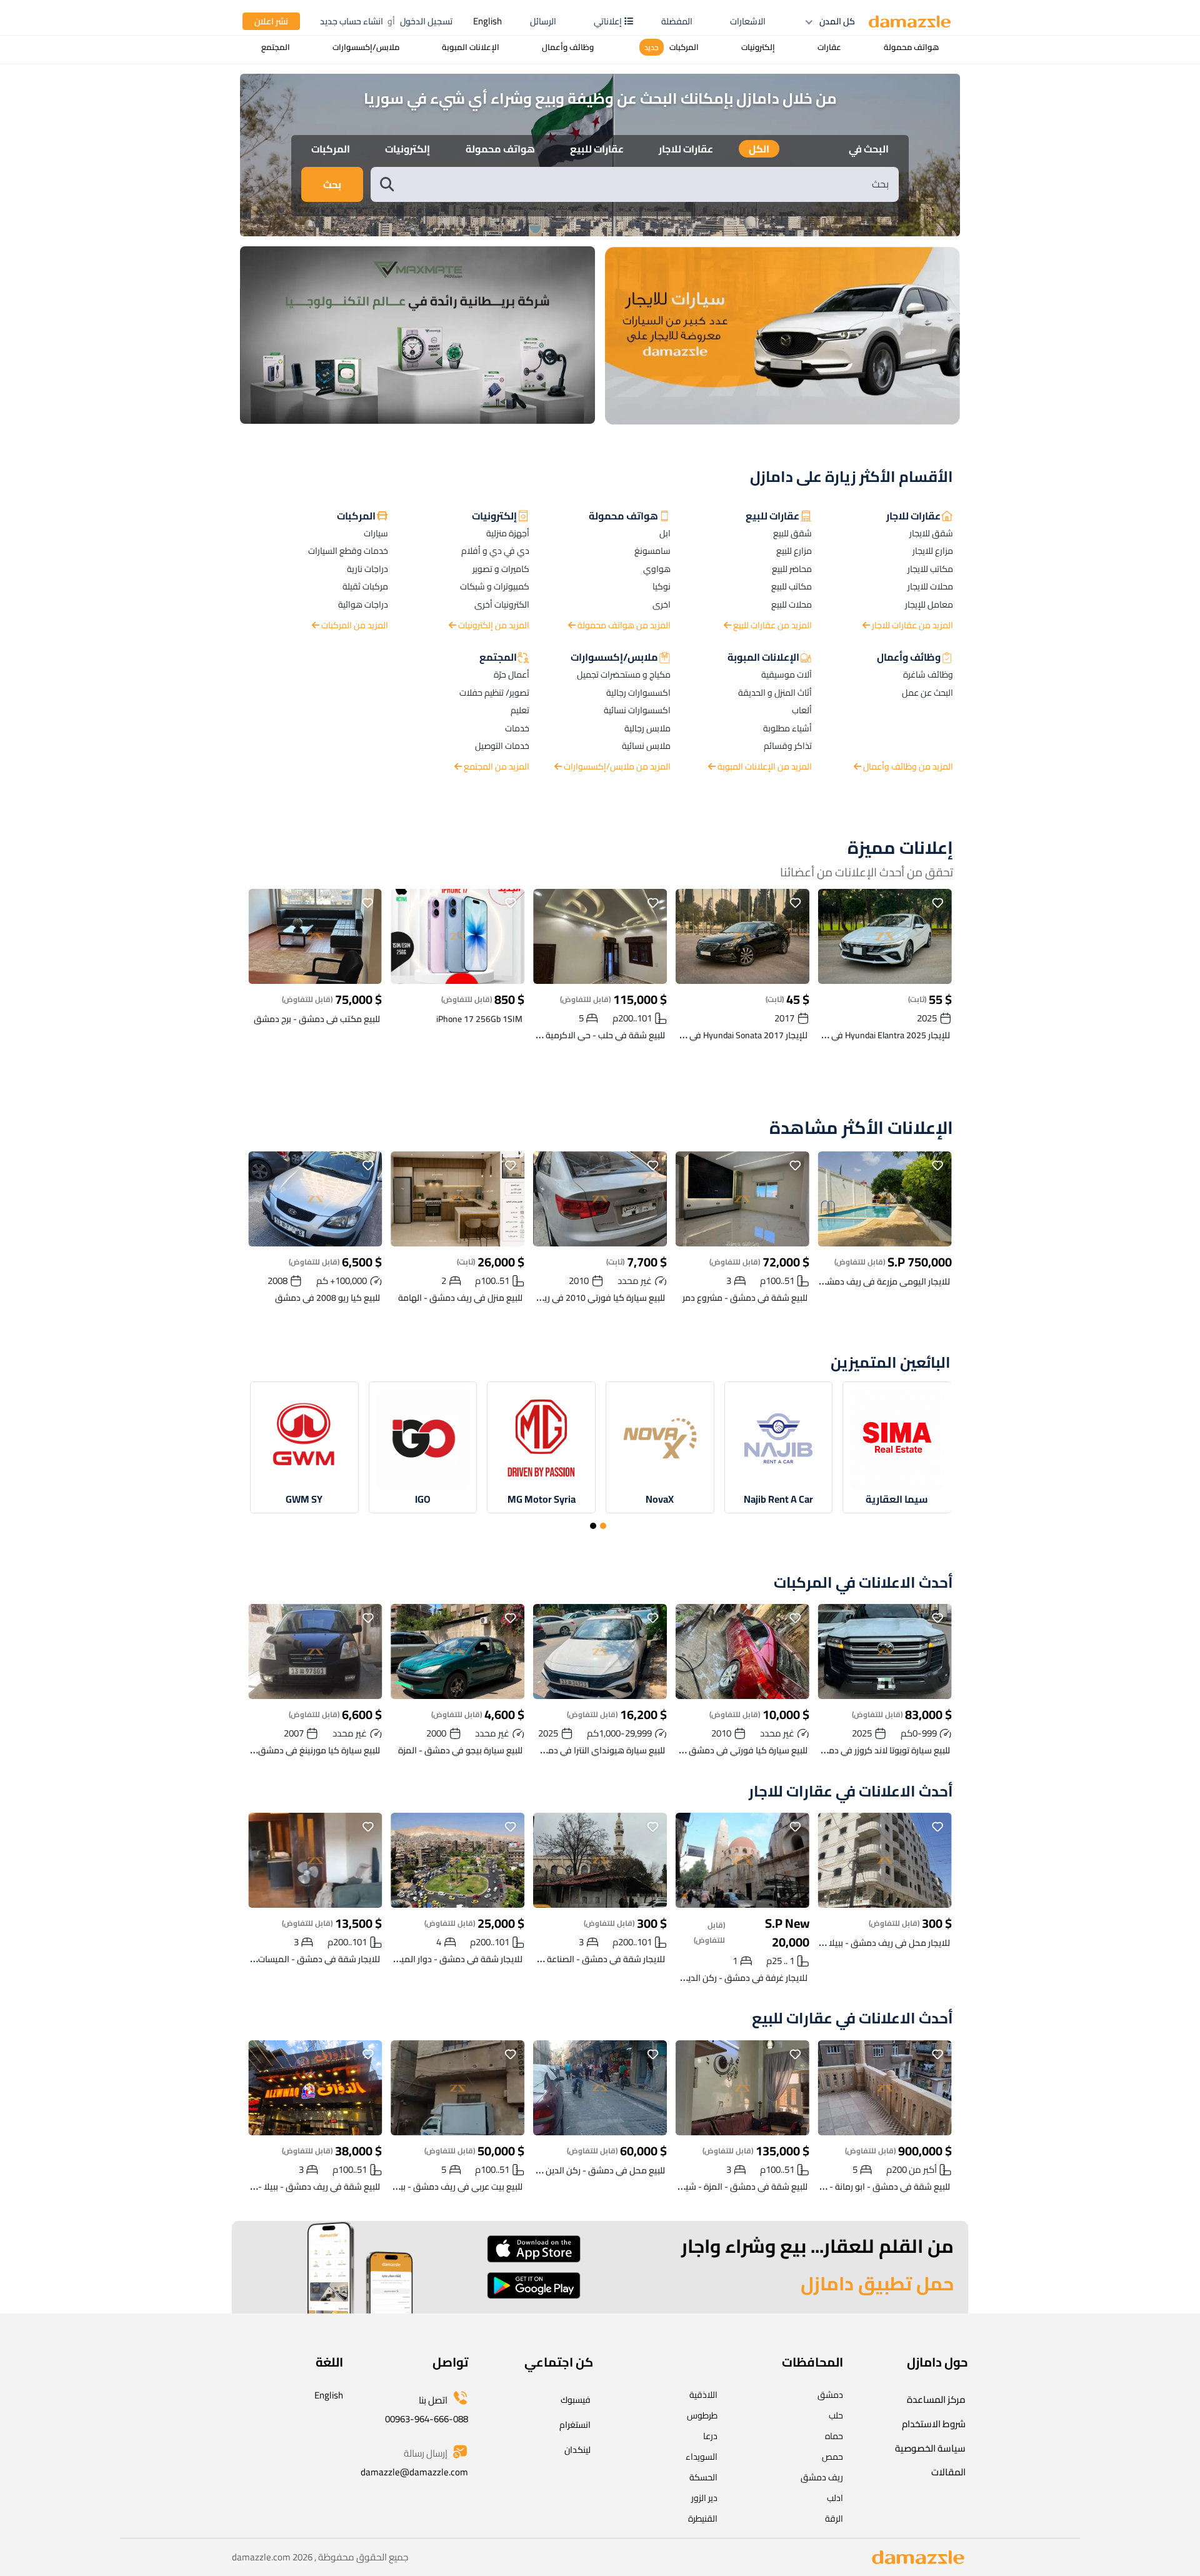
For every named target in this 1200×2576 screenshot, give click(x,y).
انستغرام (575, 2425)
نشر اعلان (271, 21)
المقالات (948, 2472)
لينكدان (577, 2450)
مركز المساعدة (936, 2399)
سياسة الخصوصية (930, 2448)
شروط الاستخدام (934, 2424)
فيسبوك (576, 2400)
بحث (332, 184)
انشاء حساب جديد (352, 21)
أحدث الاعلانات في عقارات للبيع (852, 2019)
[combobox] (647, 184)
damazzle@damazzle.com (414, 2472)
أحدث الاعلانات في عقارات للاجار (851, 1792)
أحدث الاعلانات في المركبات (863, 1583)
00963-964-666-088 (427, 2419)
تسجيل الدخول (426, 21)
